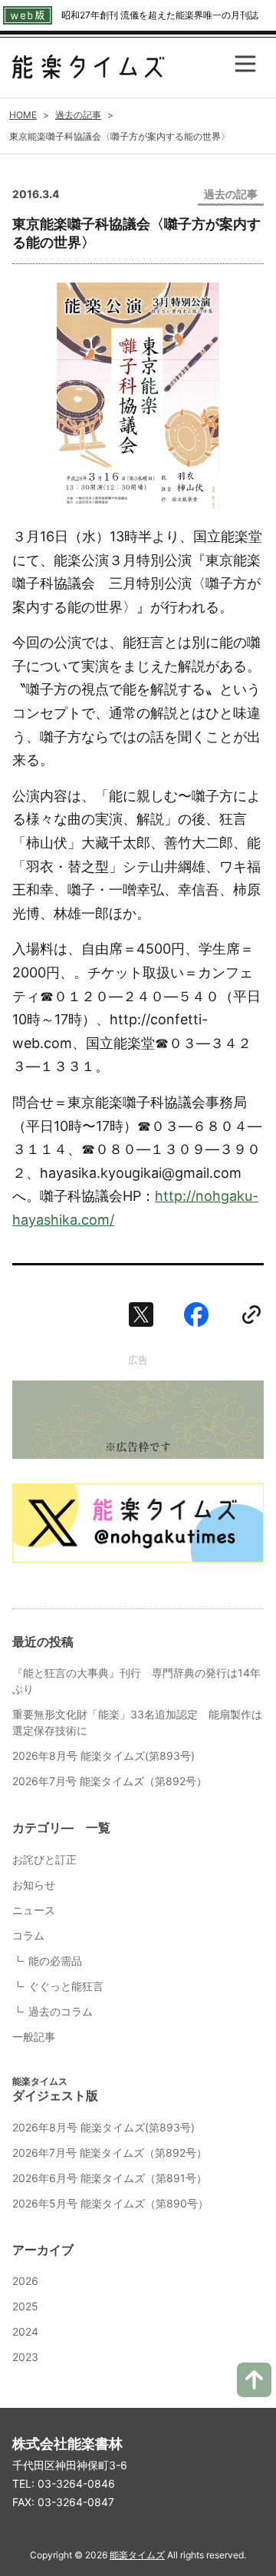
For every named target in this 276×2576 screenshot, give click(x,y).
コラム (28, 1935)
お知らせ (34, 1885)
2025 (25, 2306)
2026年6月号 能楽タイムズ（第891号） (110, 2178)
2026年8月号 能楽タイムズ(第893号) (103, 1756)
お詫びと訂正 (44, 1859)
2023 (25, 2357)
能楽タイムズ (137, 2555)
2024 (25, 2331)
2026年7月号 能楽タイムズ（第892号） (110, 1781)
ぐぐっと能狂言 (66, 1986)
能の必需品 (55, 1961)
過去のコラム (61, 2011)
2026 (25, 2281)
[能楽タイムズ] (88, 67)
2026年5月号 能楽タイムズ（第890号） (110, 2203)
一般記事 (34, 2037)
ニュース (34, 1910)
